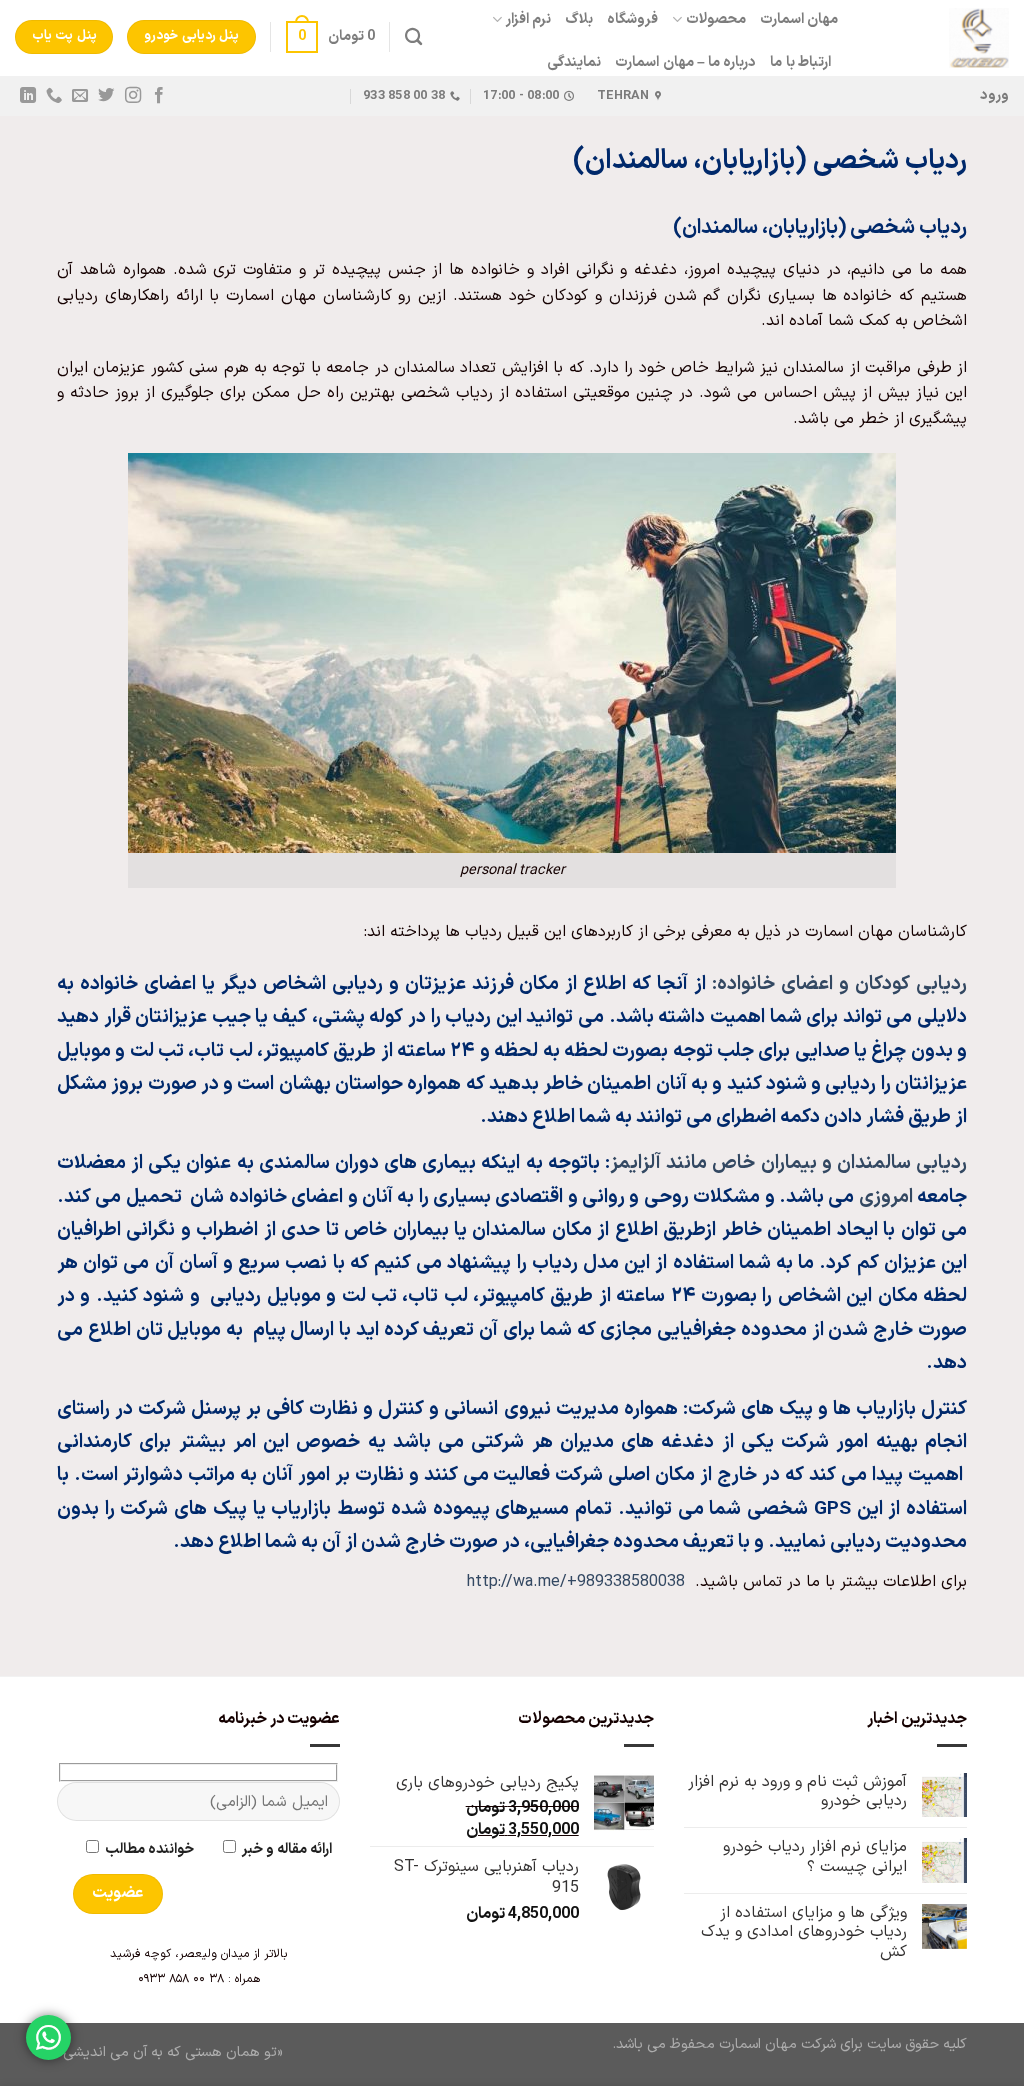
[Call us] (54, 96)
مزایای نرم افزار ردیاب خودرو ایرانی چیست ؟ (815, 1857)
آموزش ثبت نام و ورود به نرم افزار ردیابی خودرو (797, 1792)
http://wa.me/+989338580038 (576, 1582)
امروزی (886, 1197)
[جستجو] (413, 37)
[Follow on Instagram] (132, 96)
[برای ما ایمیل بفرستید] (80, 96)
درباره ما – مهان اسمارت (685, 62)
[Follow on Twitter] (106, 96)
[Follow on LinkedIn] (28, 96)
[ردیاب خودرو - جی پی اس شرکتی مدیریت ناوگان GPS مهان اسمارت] (938, 38)
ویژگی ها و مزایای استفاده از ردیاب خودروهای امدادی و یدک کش (804, 1933)
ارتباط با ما (800, 62)
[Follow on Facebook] (158, 96)
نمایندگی (574, 62)
